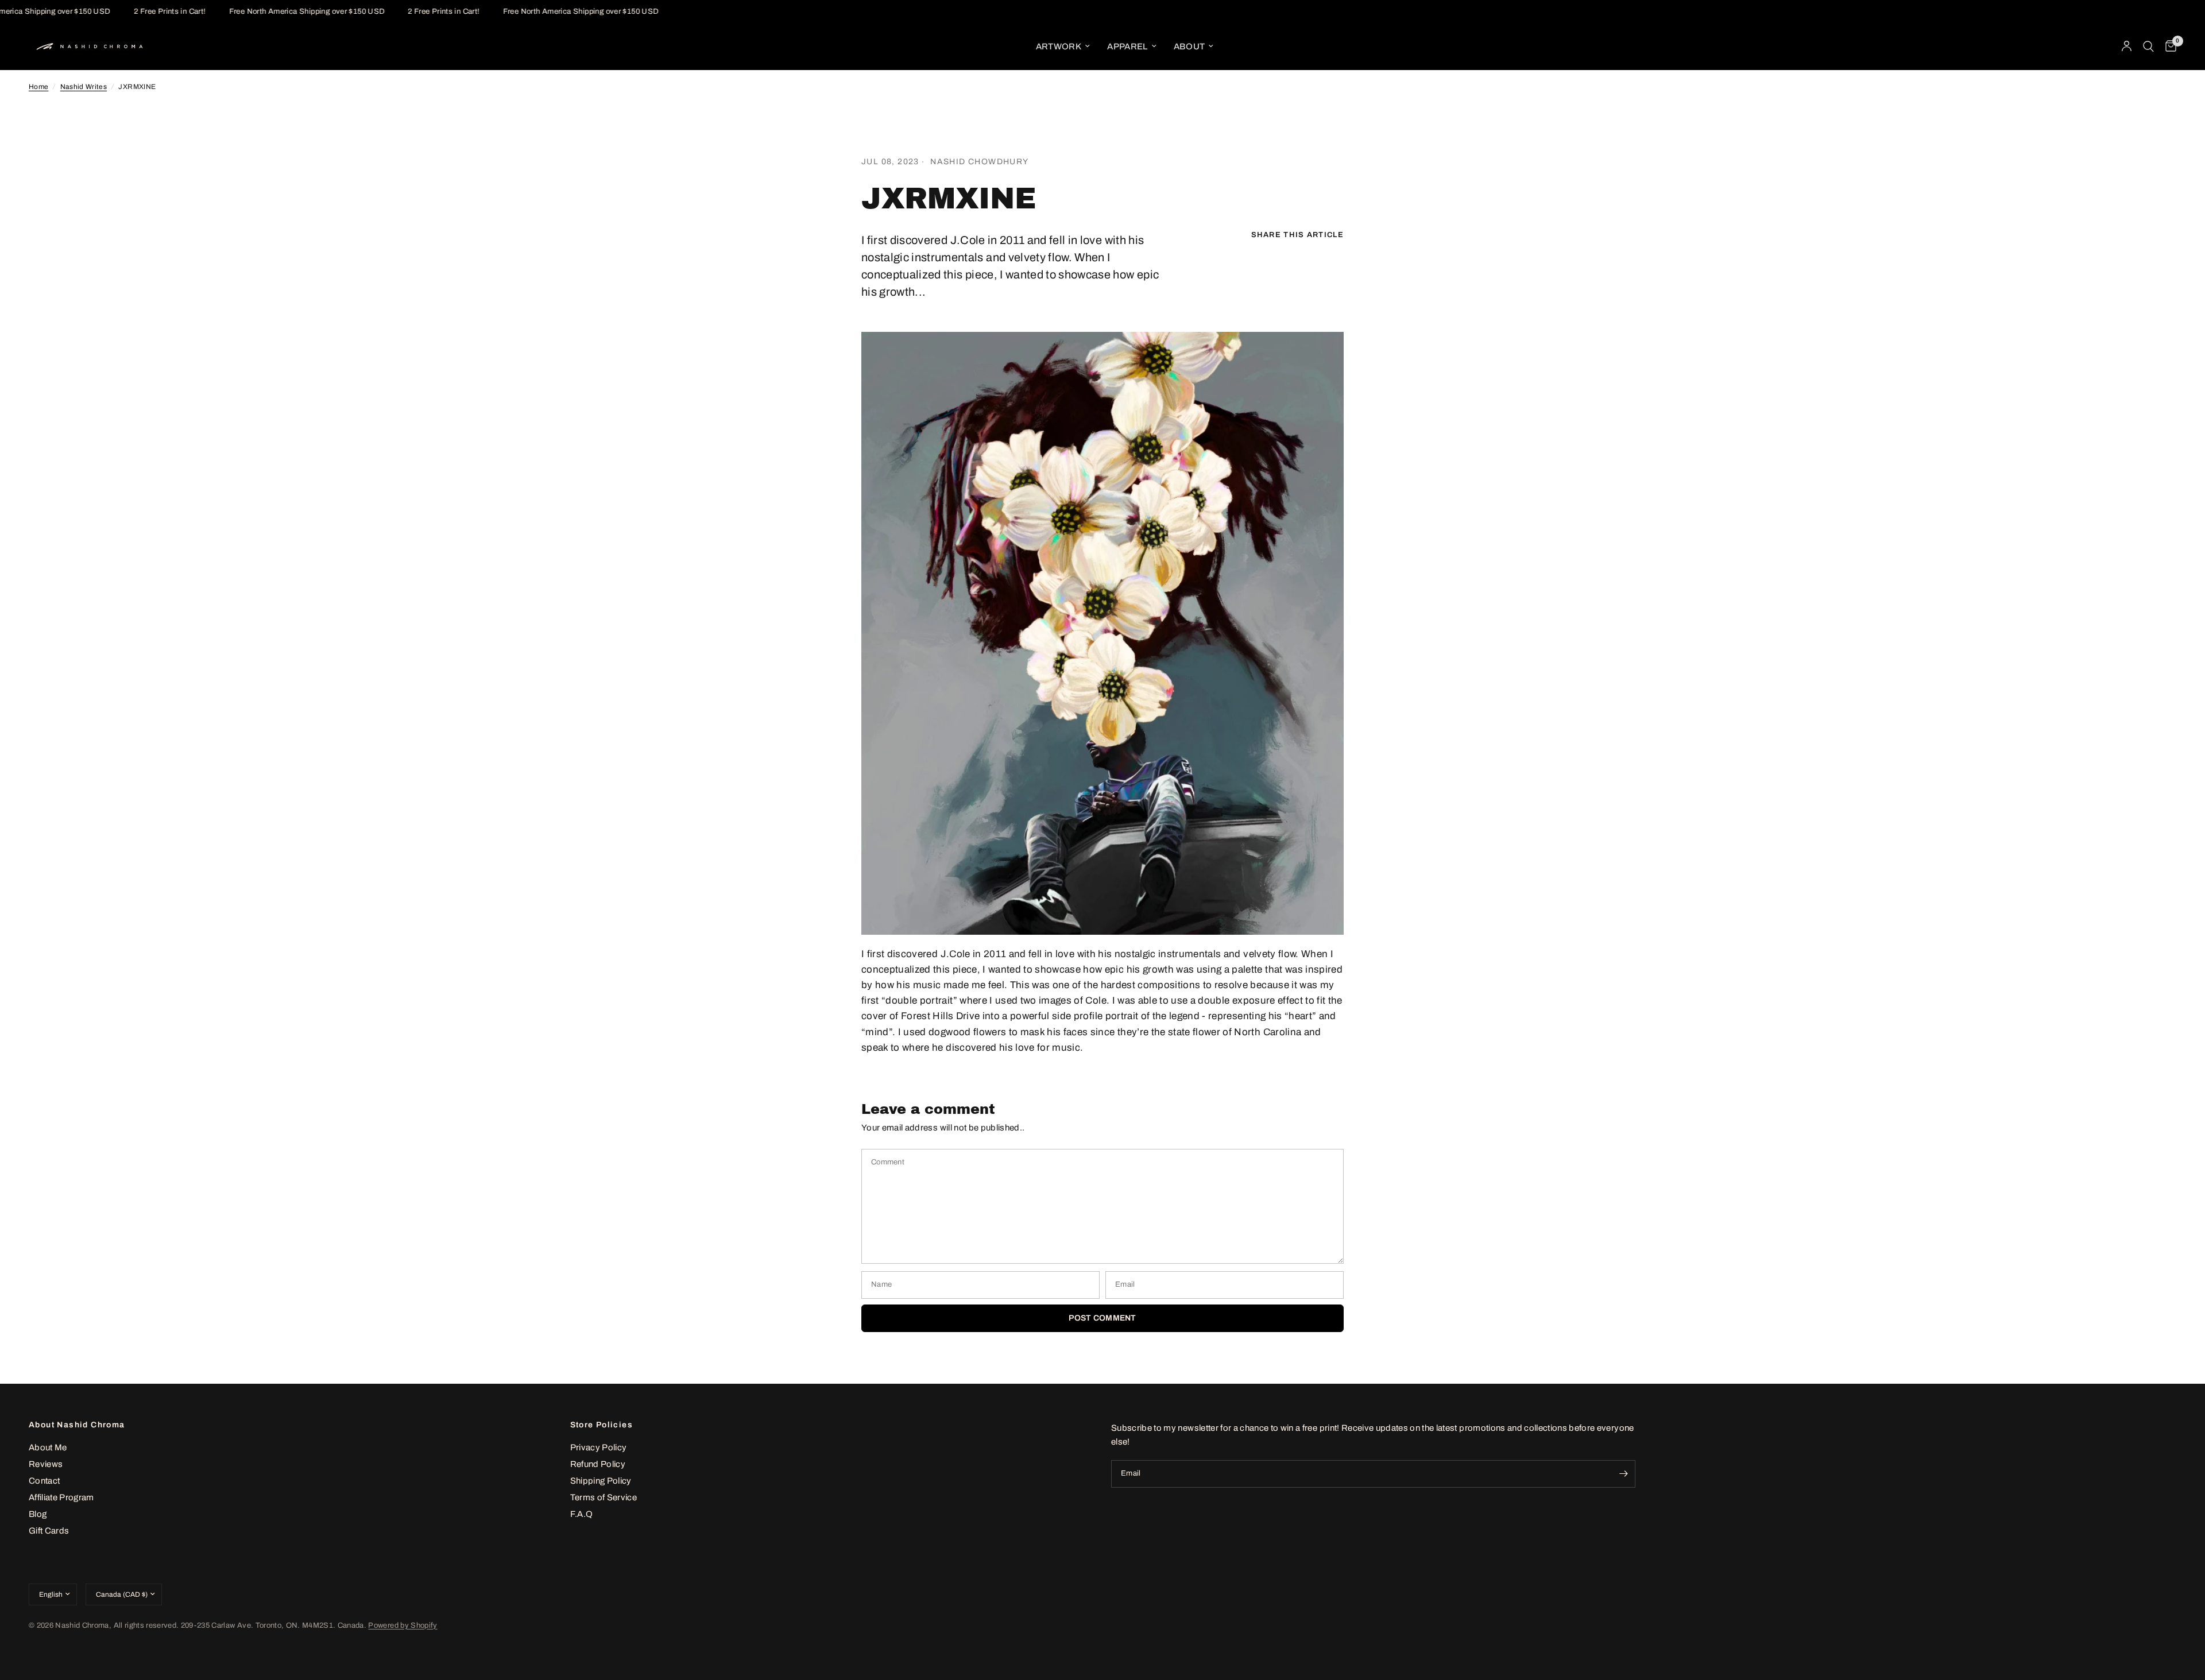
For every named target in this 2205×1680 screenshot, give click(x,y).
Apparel (1127, 47)
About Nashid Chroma (77, 1425)
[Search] (2148, 47)
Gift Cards (49, 1531)
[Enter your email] (1624, 1474)
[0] (2168, 47)
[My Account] (2127, 47)
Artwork (1059, 47)
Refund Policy (598, 1464)
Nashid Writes (84, 87)
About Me (48, 1447)
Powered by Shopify (403, 1625)
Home (38, 87)
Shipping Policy (601, 1481)
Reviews (46, 1464)
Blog (38, 1514)
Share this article (1297, 235)
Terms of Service (604, 1497)
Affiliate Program (61, 1497)
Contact (44, 1481)
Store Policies (602, 1425)
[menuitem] (1063, 47)
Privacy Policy (599, 1447)
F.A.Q (582, 1514)
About (1189, 47)
